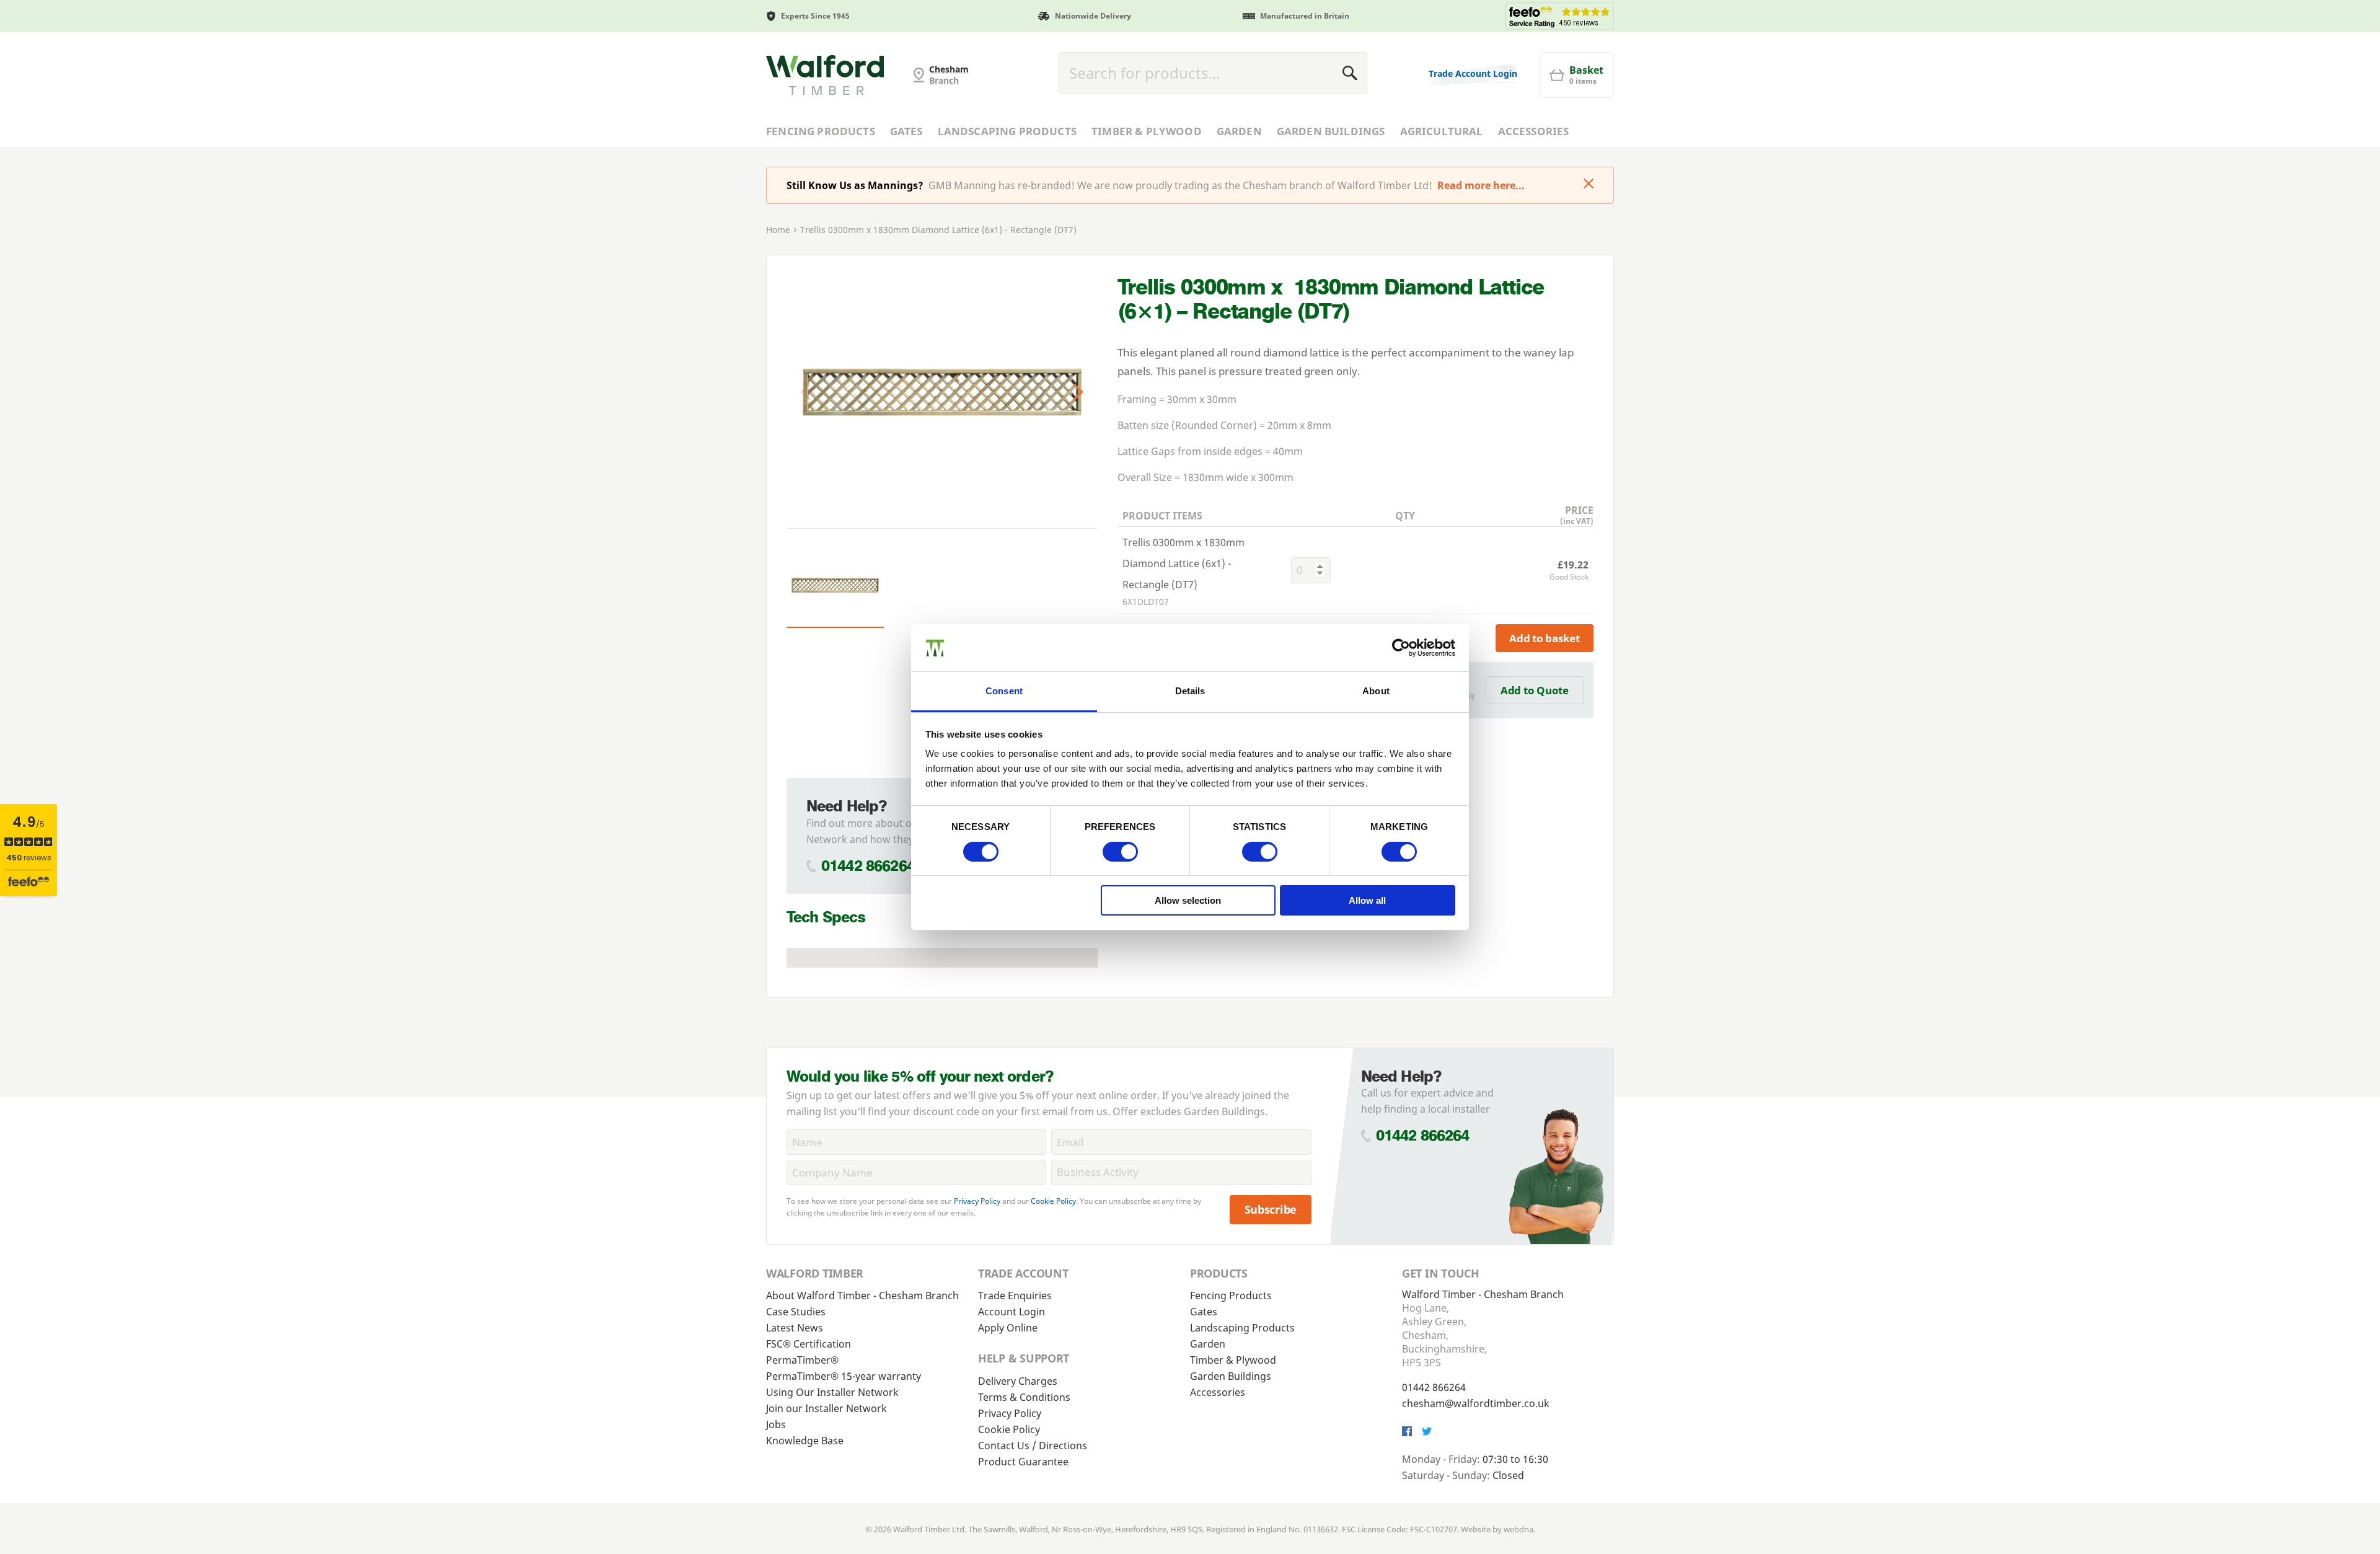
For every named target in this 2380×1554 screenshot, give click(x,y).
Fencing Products (821, 131)
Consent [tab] (1004, 691)
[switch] (1120, 852)
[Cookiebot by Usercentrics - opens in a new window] (1401, 648)
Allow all (1367, 900)
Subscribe (1271, 1209)
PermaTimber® (802, 1360)
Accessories (1534, 131)
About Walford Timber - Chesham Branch (862, 1296)
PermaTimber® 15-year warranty (844, 1376)
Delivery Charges (1018, 1381)
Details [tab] (1190, 691)
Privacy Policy (977, 1201)
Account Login (1011, 1312)
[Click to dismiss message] (1589, 185)
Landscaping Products (1007, 131)
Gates (906, 131)
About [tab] (1376, 691)
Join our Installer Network (826, 1408)
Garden (1239, 131)
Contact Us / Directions (1033, 1446)
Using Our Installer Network (832, 1392)
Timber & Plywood (1147, 131)
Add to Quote (1535, 690)
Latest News (795, 1328)
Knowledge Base (805, 1441)
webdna (1518, 1529)
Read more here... (1481, 185)
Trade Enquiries (1015, 1296)
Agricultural (1442, 131)
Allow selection (1188, 900)
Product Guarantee (1023, 1462)
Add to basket (1545, 638)
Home (778, 230)
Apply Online (1008, 1328)
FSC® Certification (809, 1344)
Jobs (776, 1424)
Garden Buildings (1331, 131)
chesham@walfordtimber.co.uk (1476, 1403)
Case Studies (796, 1312)
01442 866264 (868, 866)
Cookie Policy (1053, 1201)
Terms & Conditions (1024, 1397)
